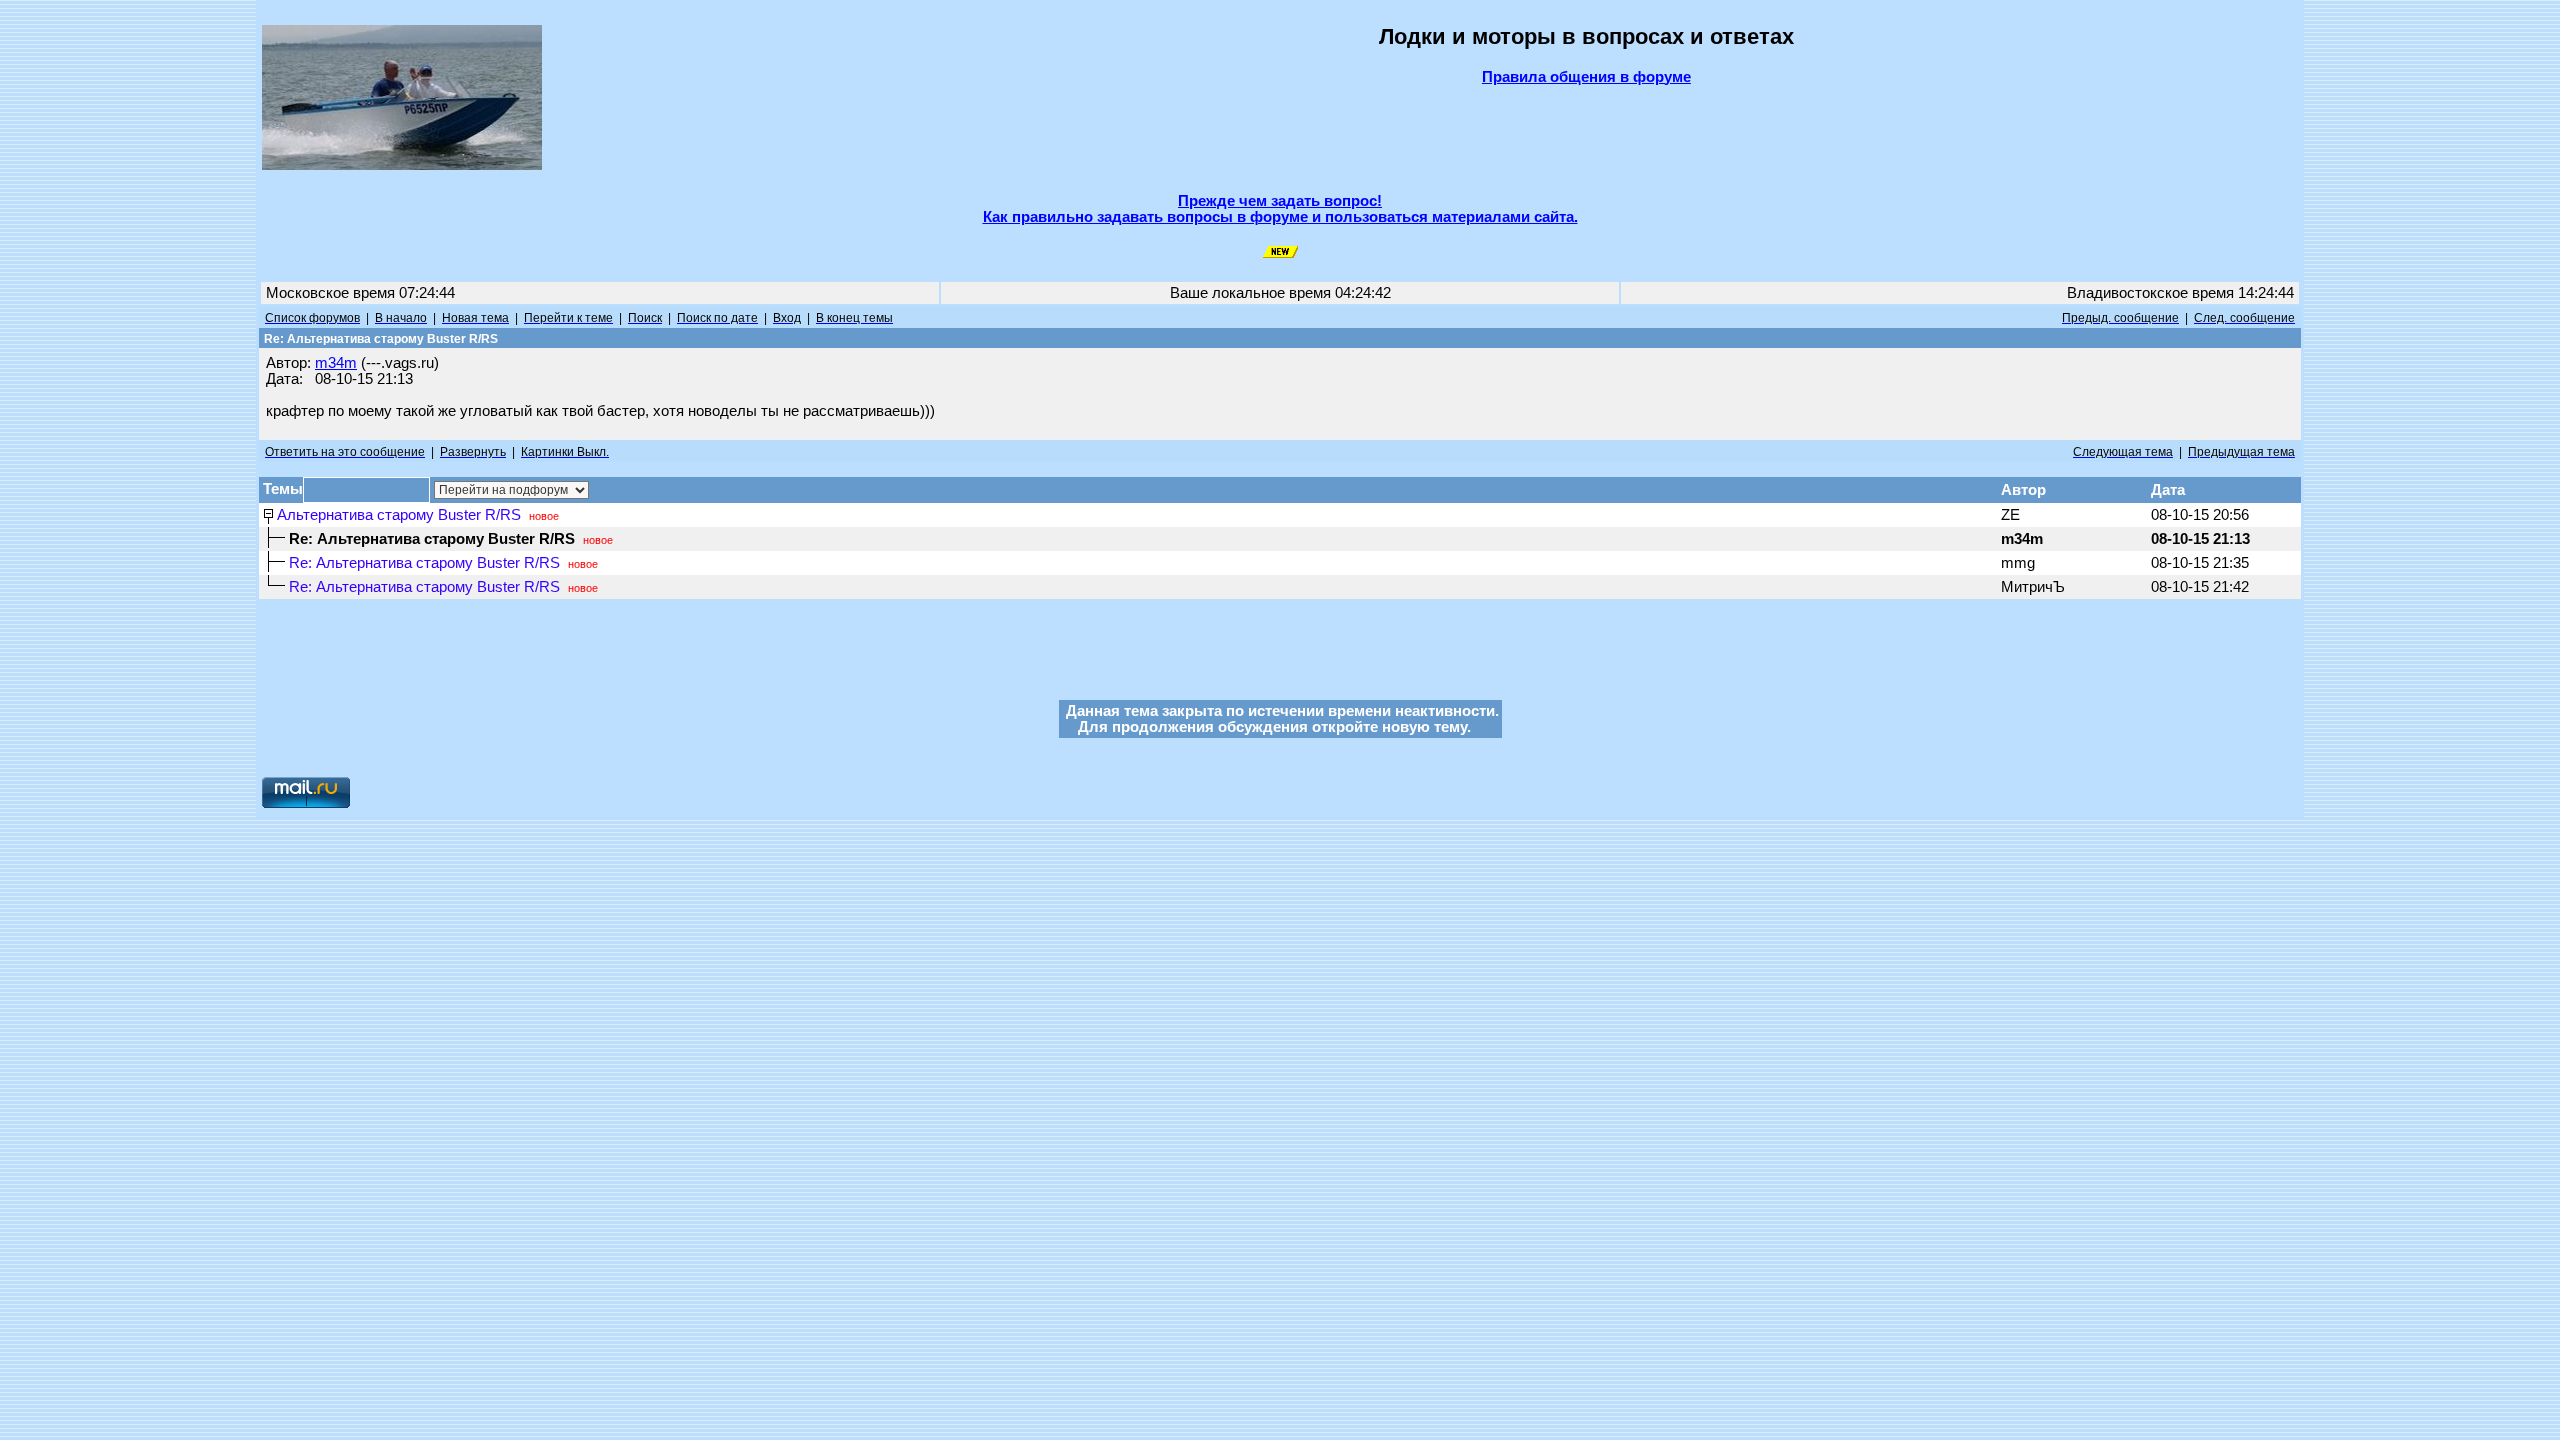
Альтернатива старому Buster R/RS (399, 515)
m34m (336, 363)
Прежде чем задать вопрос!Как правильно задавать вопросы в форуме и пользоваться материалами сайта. (1280, 209)
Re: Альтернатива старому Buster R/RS (424, 563)
